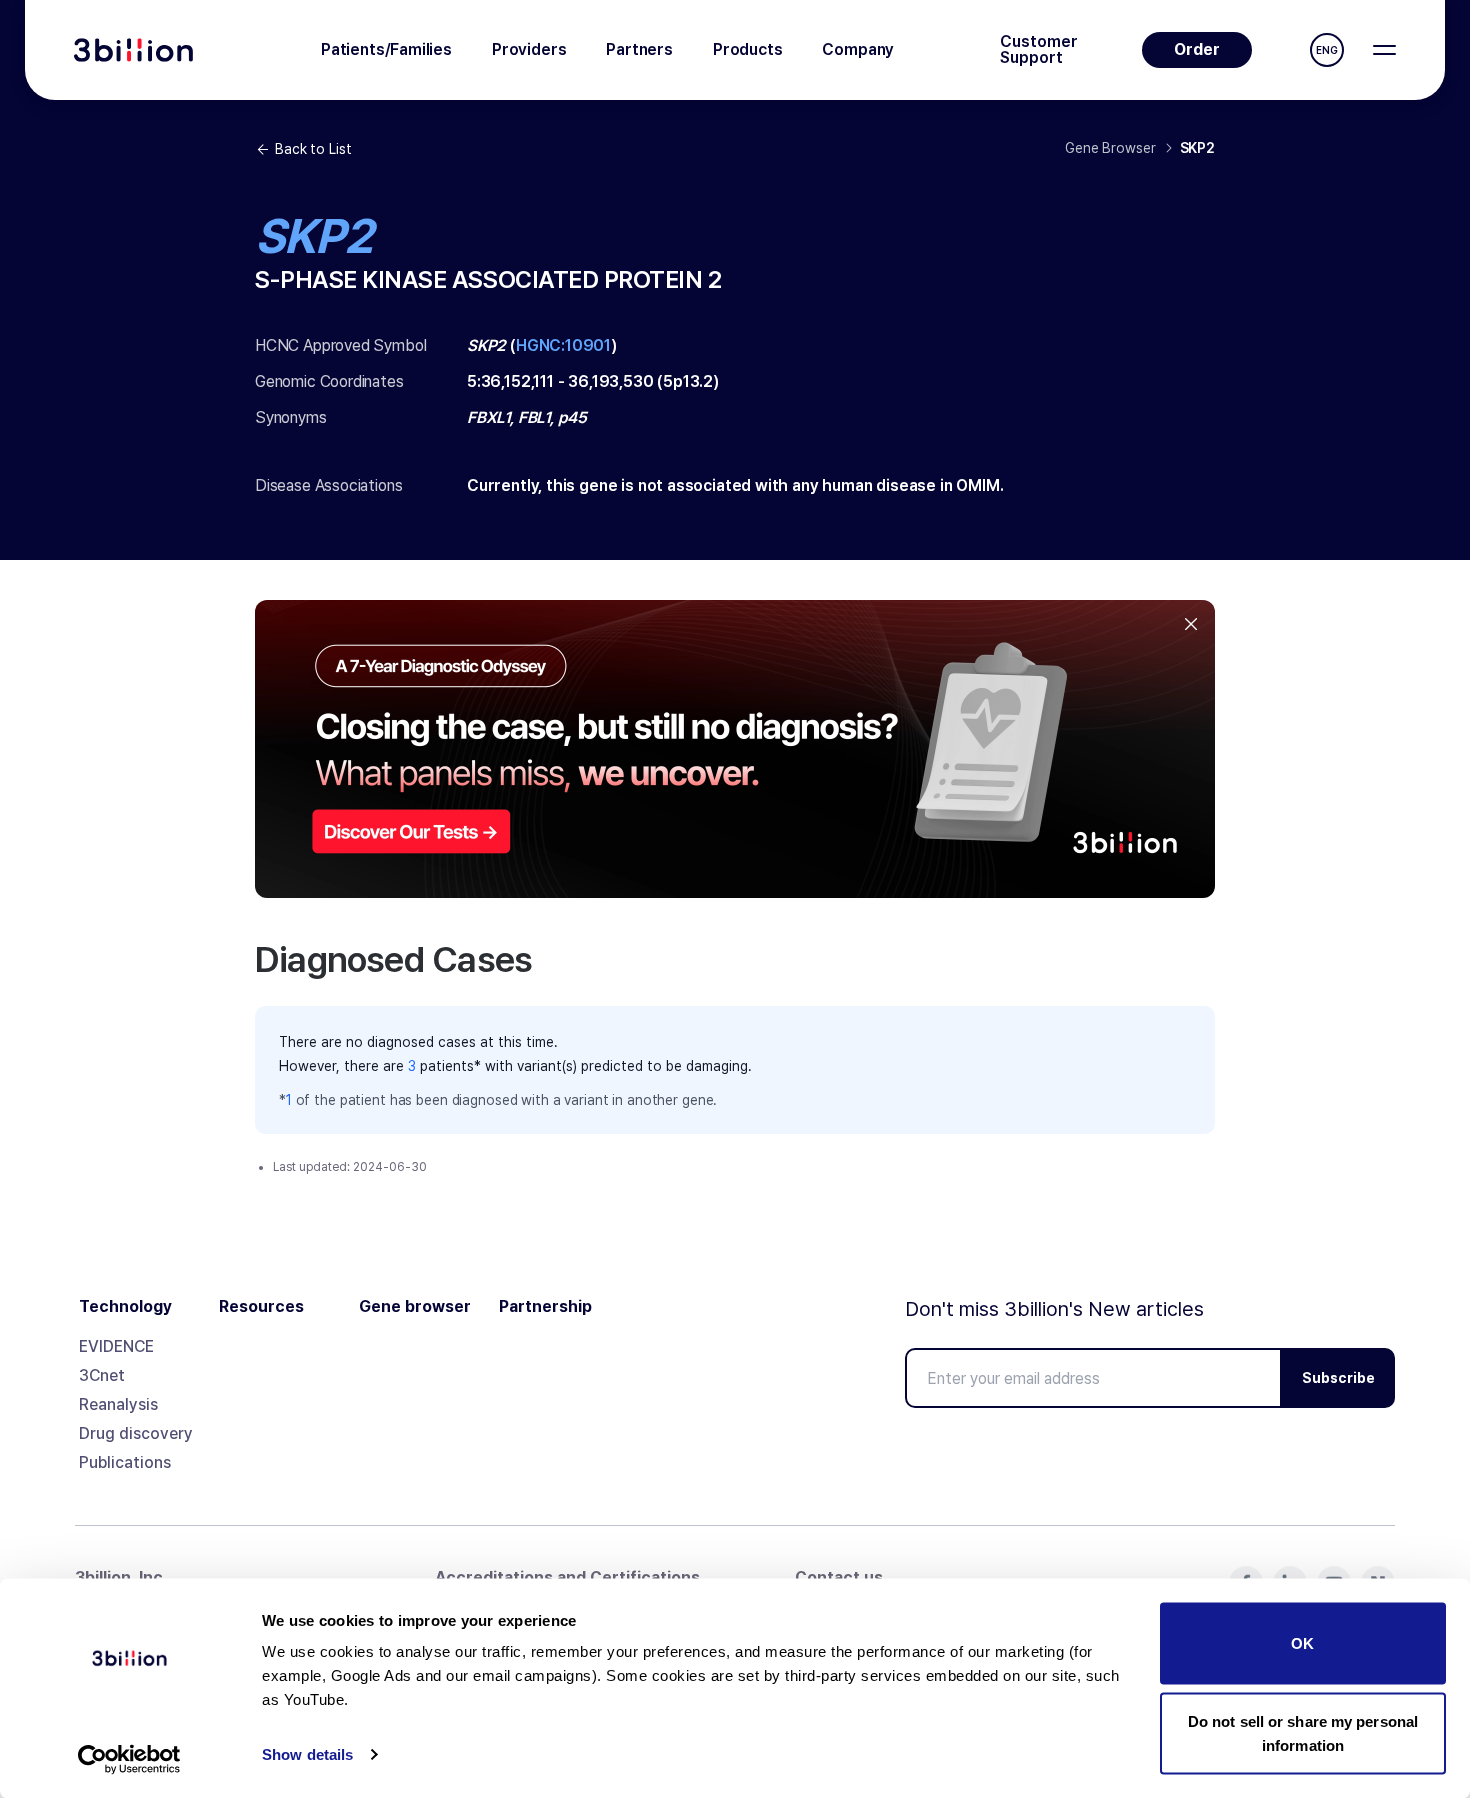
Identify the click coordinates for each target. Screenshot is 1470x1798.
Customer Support (1039, 50)
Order (1197, 49)
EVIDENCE (116, 1346)
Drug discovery (136, 1433)
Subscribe (1338, 1378)
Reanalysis (118, 1404)
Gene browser (415, 1307)
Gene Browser (1110, 148)
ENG (1327, 50)
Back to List (313, 149)
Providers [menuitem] (529, 49)
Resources (261, 1307)
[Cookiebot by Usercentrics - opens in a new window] (129, 1759)
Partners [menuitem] (639, 49)
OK (1302, 1643)
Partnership (545, 1307)
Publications (125, 1462)
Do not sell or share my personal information (1303, 1732)
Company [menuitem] (858, 49)
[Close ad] (1191, 624)
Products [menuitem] (748, 49)
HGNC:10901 (563, 345)
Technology (125, 1307)
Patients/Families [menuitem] (386, 49)
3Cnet (102, 1375)
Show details (307, 1754)
